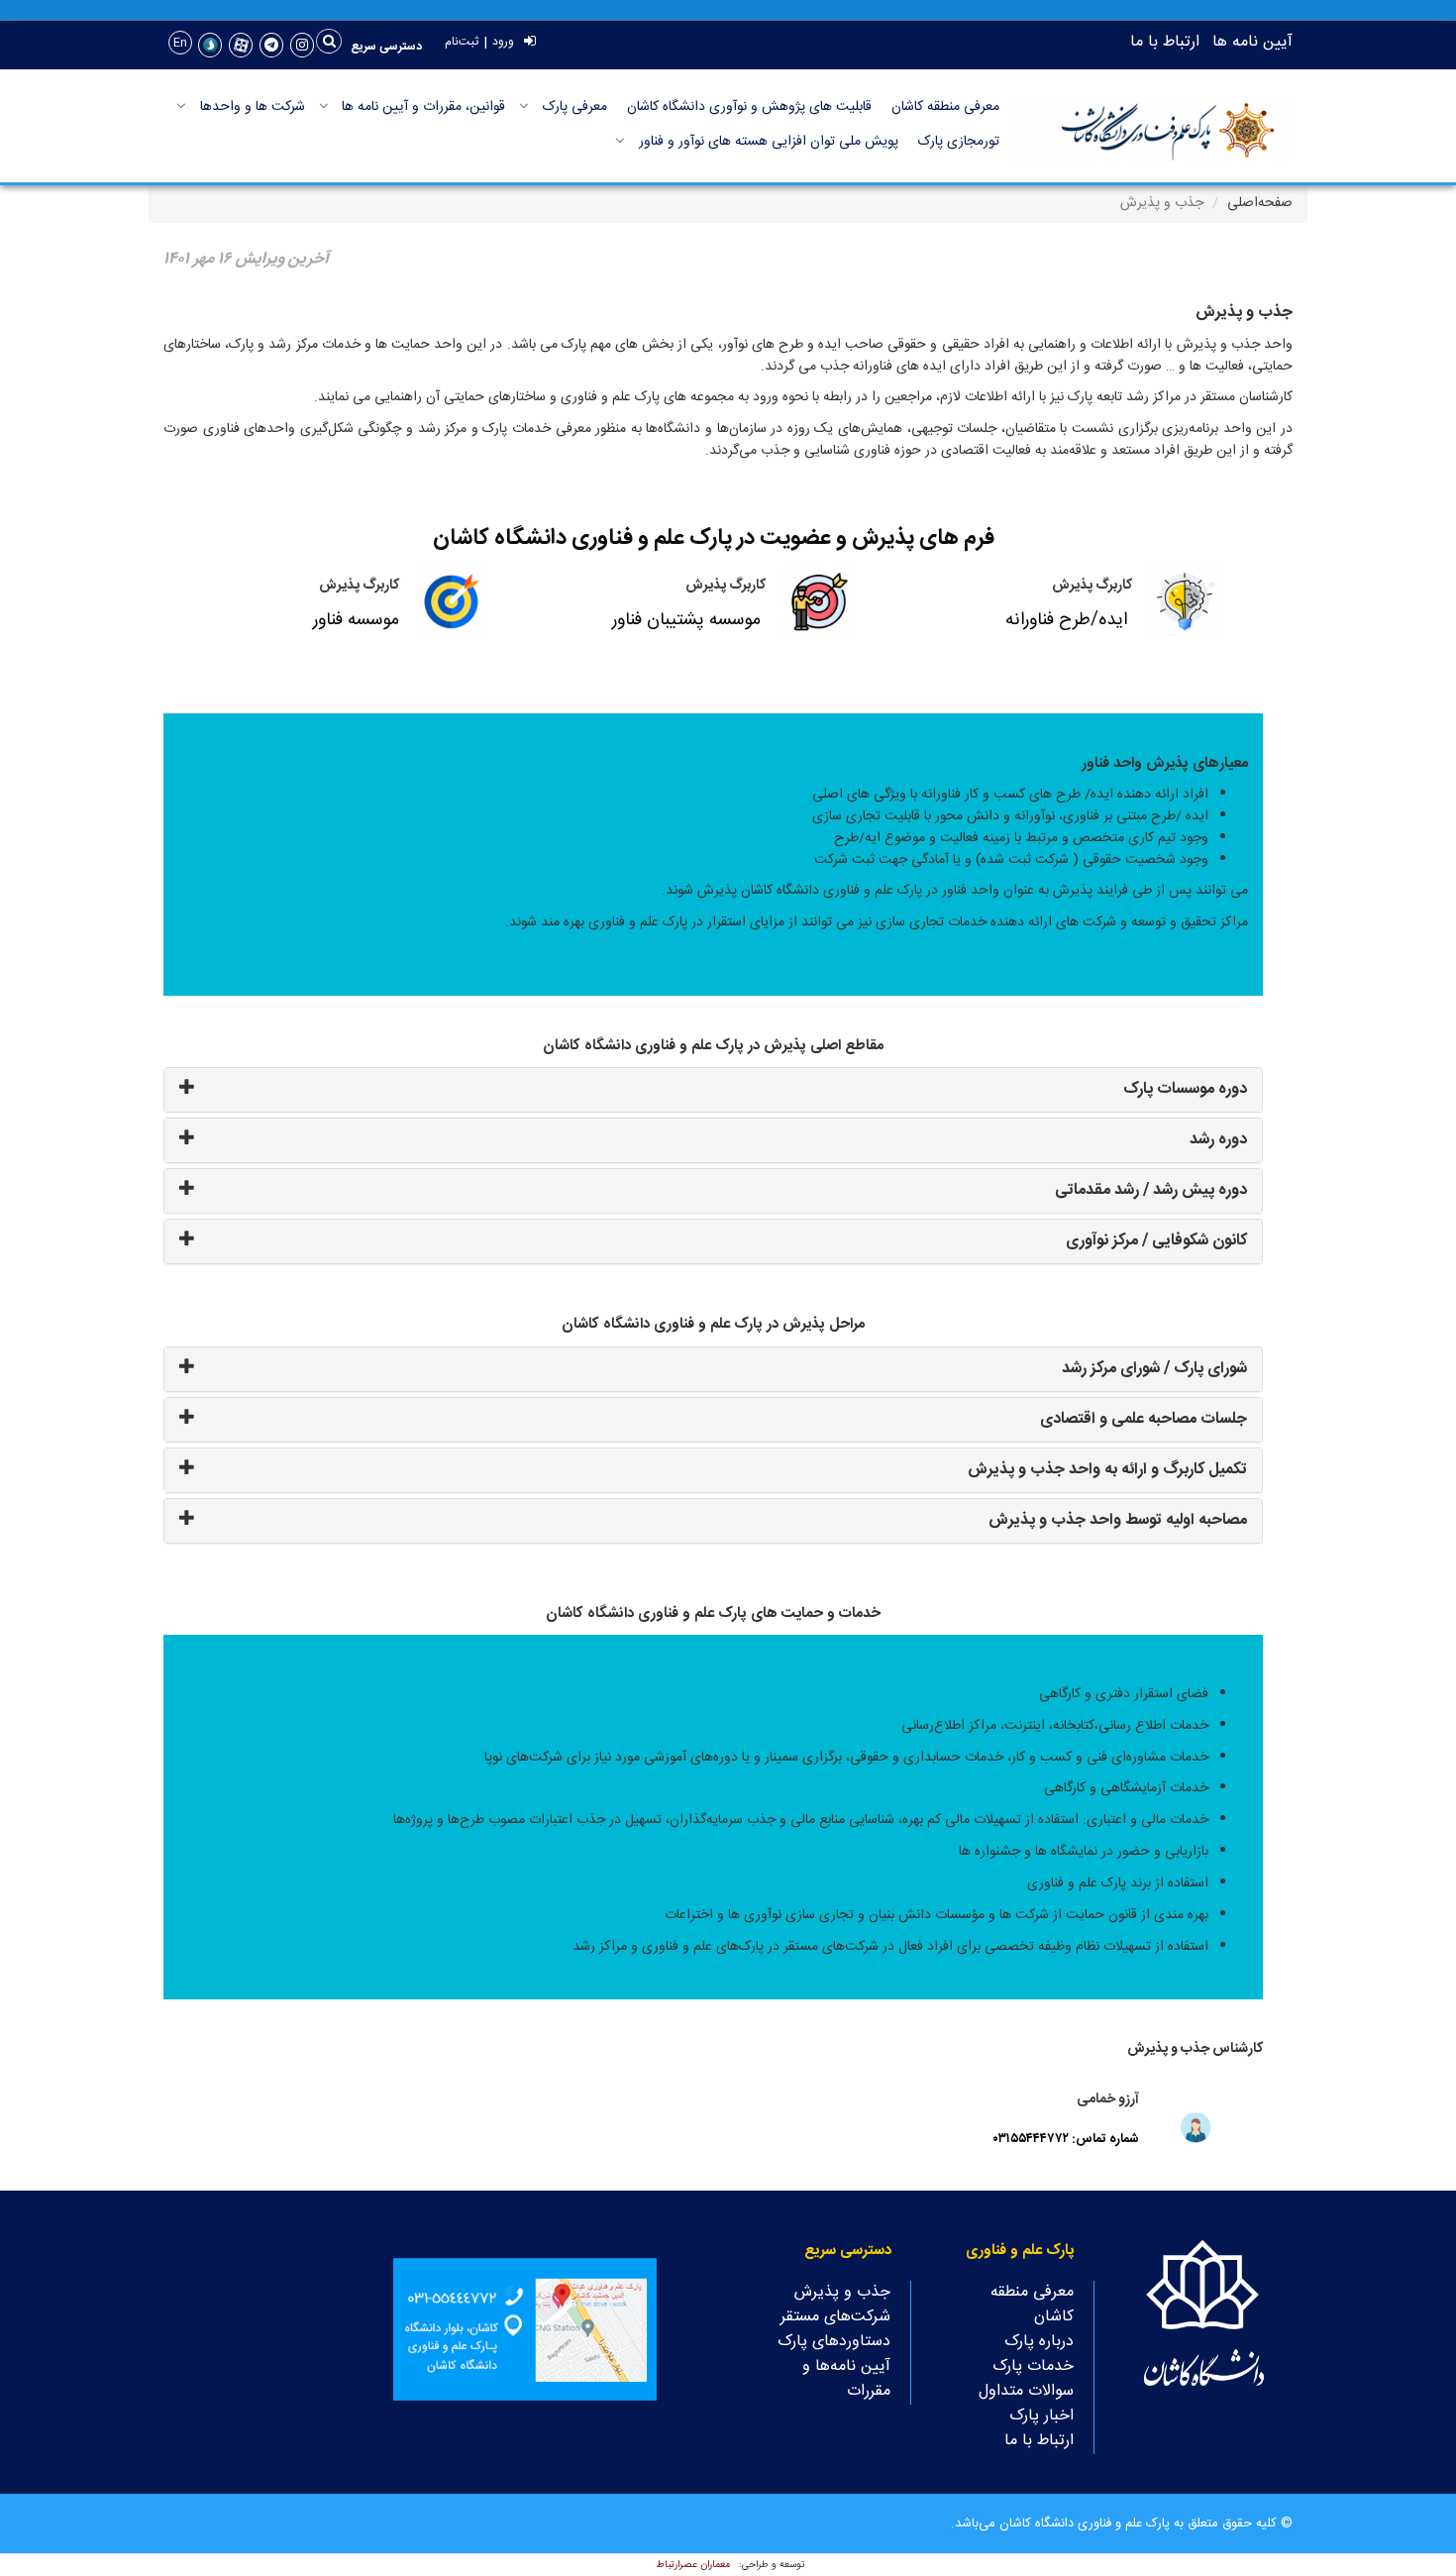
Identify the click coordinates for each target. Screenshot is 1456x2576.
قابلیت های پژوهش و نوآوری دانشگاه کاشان (749, 107)
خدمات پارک (1033, 2366)
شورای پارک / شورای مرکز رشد (1154, 1369)
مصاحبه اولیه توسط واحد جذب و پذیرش (1118, 1520)
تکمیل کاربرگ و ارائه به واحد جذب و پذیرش (1107, 1470)
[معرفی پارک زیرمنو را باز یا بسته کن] (524, 106)
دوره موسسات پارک (1185, 1089)
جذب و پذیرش (842, 2292)
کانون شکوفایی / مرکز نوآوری (1156, 1241)
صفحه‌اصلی (1260, 203)
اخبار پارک (1041, 2416)
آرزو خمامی (1108, 2099)
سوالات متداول (1026, 2391)
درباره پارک (1039, 2342)
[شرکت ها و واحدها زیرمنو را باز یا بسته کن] (181, 106)
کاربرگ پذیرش (1092, 586)
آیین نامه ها (1252, 42)
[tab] (713, 1090)
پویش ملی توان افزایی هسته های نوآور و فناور (769, 142)
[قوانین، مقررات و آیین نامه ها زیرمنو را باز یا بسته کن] (324, 106)
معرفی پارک (575, 107)
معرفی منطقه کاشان (945, 107)
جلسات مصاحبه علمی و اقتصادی (1144, 1419)
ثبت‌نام (462, 42)
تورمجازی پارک (959, 142)
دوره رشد (1218, 1140)
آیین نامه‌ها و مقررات (846, 2379)
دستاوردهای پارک (834, 2342)
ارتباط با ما (1165, 42)
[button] (387, 47)
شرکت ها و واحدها (253, 107)
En (180, 43)
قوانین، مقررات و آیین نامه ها (423, 107)
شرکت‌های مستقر (835, 2317)
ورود (503, 42)
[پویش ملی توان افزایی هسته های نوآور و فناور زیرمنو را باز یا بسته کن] (620, 141)
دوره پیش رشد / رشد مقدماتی (1151, 1190)
